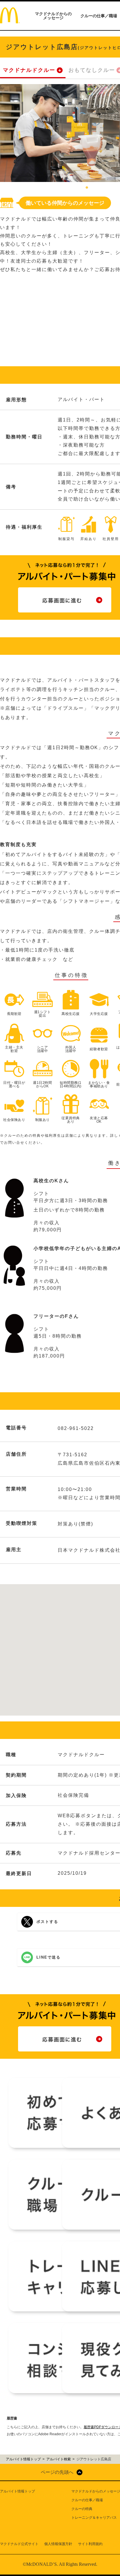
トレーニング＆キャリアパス (94, 2518)
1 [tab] (87, 188)
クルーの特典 (82, 2509)
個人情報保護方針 (58, 2544)
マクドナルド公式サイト (19, 2544)
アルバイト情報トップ (17, 2491)
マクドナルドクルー (29, 70)
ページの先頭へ (57, 2472)
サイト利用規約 (90, 2544)
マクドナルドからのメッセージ (53, 16)
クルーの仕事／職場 (99, 16)
